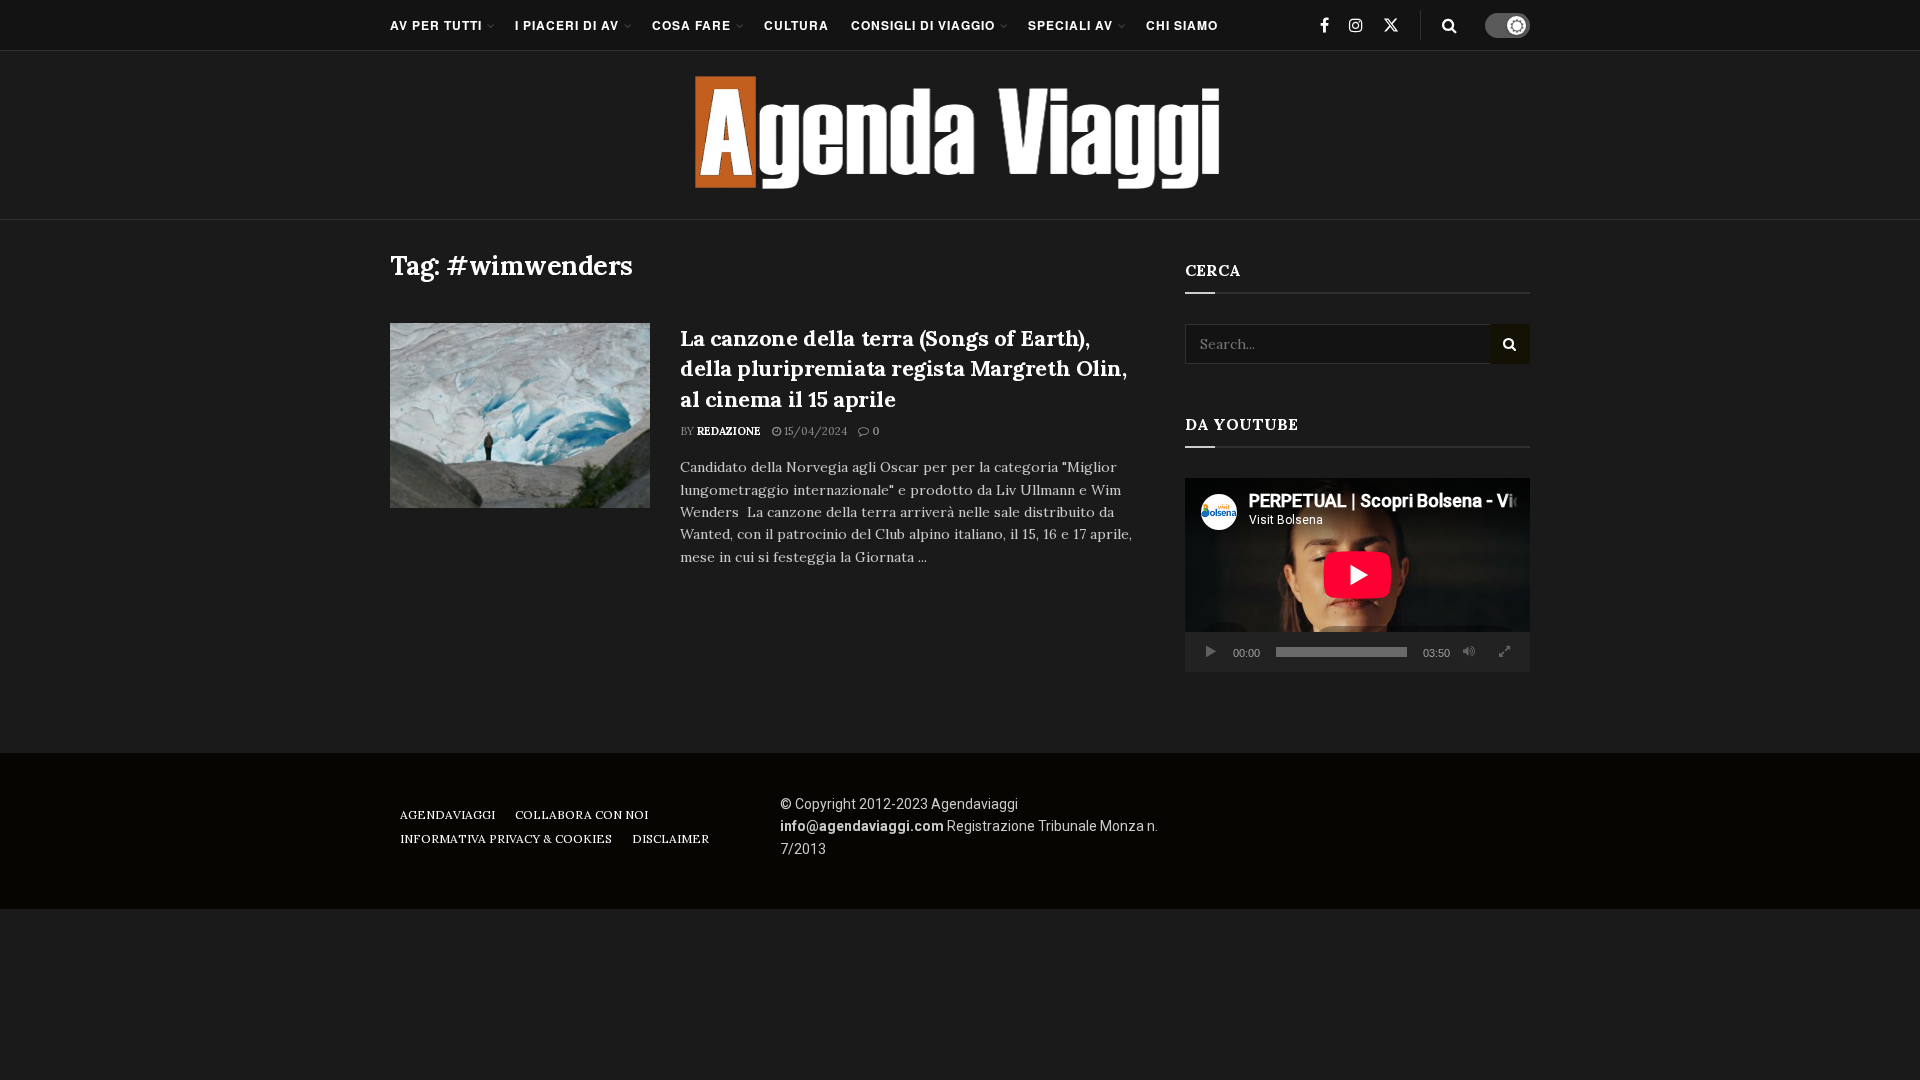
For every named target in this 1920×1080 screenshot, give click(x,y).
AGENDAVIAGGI (447, 814)
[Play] (1211, 652)
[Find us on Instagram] (1356, 25)
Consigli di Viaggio (923, 25)
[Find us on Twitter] (1391, 25)
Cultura (796, 25)
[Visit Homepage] (960, 135)
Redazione (729, 431)
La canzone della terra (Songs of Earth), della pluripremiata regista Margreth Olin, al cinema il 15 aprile (903, 369)
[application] (1357, 575)
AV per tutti (436, 25)
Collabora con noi (581, 814)
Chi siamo (1182, 25)
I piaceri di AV (567, 25)
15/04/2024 (814, 431)
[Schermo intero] (1504, 652)
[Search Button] (1449, 25)
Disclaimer (670, 838)
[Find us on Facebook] (1324, 25)
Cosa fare (691, 25)
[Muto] (1469, 652)
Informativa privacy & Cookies (506, 838)
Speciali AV (1070, 25)
